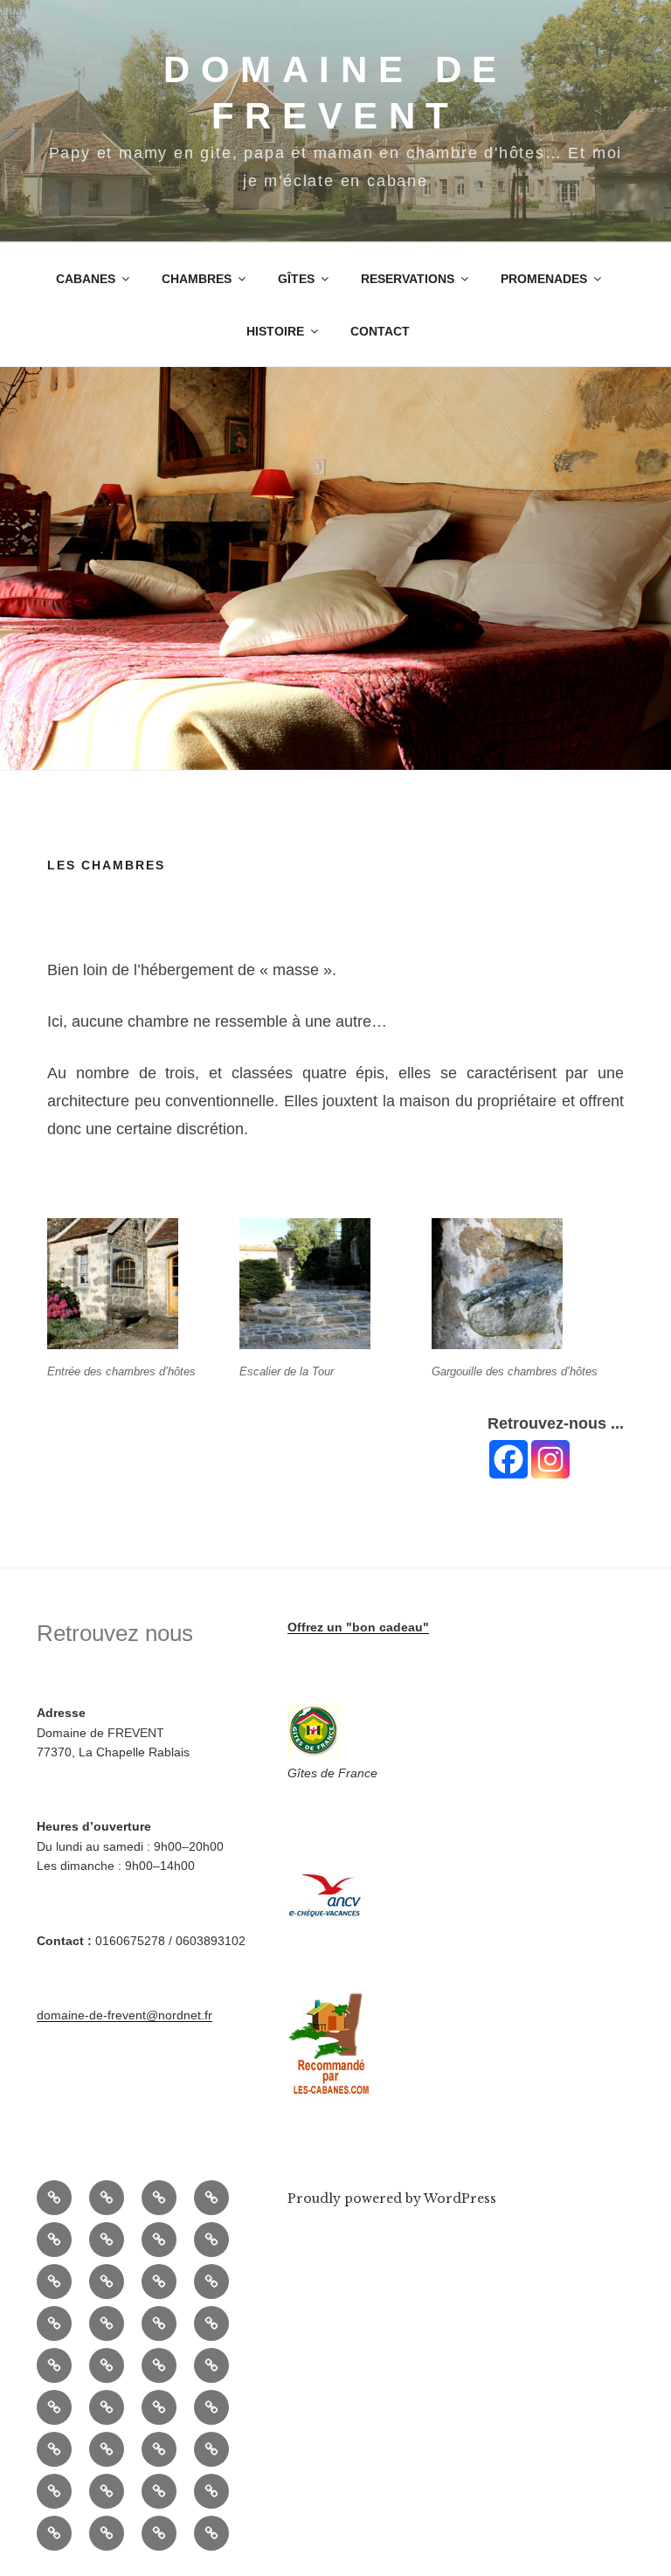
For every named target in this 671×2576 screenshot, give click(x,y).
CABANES (86, 279)
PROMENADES (544, 279)
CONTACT (380, 331)
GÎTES (296, 279)
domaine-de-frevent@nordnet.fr (125, 2015)
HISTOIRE (275, 331)
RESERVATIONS (408, 279)
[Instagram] (550, 1459)
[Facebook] (508, 1459)
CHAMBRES (197, 279)
